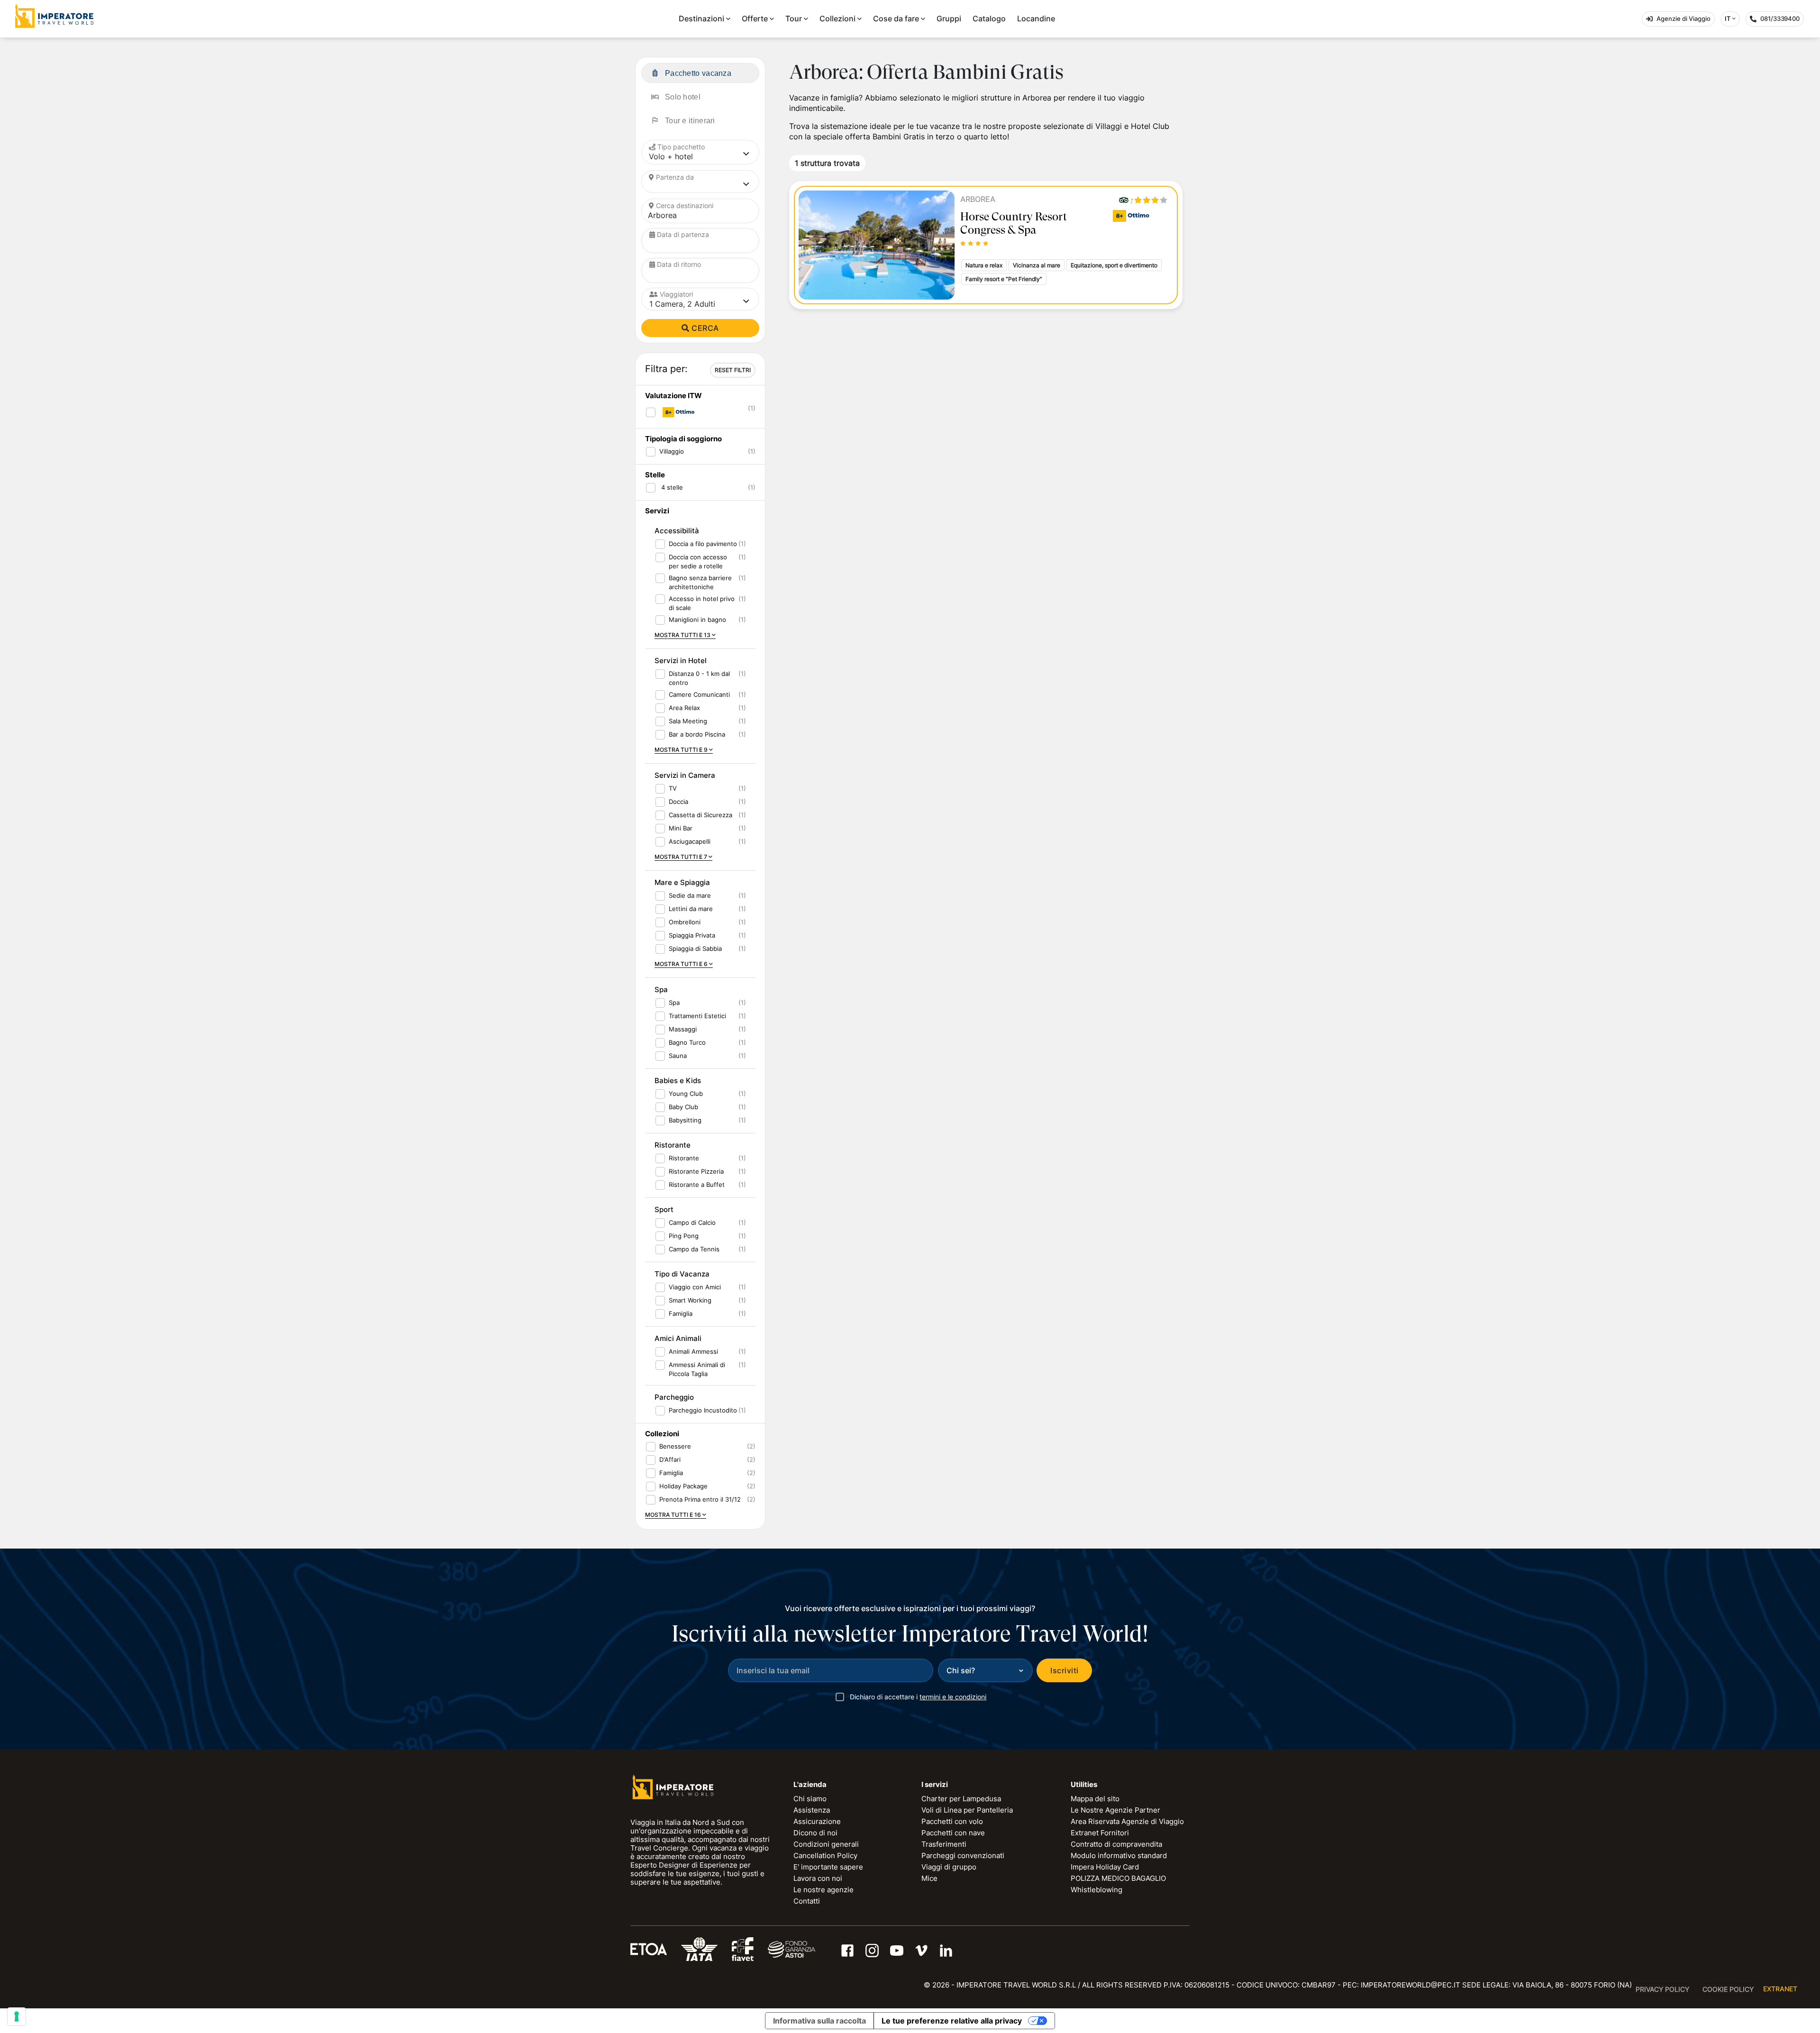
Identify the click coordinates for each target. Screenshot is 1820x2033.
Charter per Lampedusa (961, 1799)
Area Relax (684, 708)
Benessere (675, 1446)
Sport (664, 1209)
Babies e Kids (678, 1080)
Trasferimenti (944, 1844)
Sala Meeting (688, 721)
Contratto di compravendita (1116, 1844)
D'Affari (670, 1459)
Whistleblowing (1097, 1890)
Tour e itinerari (690, 121)
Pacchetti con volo (952, 1821)
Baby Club (683, 1107)
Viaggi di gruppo (949, 1867)
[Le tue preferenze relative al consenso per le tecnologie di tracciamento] (17, 2016)
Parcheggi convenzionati (963, 1855)
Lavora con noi (818, 1878)
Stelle (655, 475)
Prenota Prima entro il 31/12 (700, 1499)
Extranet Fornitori (1100, 1833)
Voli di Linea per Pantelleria (967, 1810)
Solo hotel (683, 97)
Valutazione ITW (673, 396)
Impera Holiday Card (1105, 1867)
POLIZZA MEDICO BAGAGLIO (1118, 1878)
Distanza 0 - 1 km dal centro (699, 678)
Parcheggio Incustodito (703, 1410)
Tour (794, 18)
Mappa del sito (1095, 1799)
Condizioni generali (826, 1844)
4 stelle (671, 487)
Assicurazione (817, 1821)
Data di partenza (683, 234)
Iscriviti (1064, 1670)
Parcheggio (674, 1397)
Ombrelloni (685, 922)
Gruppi (949, 18)
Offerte (755, 18)
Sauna (678, 1056)
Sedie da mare (690, 895)
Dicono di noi (815, 1833)
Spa (661, 989)
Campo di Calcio (692, 1222)
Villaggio (672, 451)
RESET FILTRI (733, 370)
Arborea (978, 199)
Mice (929, 1878)
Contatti (807, 1901)
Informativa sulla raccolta (819, 2021)
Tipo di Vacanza (682, 1274)
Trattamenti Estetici (697, 1016)
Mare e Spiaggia (682, 882)
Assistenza (812, 1810)
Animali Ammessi (693, 1351)
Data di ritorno (679, 264)
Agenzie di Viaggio (1683, 18)
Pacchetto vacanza (698, 73)
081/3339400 (1782, 21)
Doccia (678, 802)
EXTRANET (1780, 1989)
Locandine (1036, 18)
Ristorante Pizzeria (696, 1171)
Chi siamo (810, 1799)
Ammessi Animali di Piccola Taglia (697, 1369)
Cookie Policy (1728, 1989)
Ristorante (673, 1145)
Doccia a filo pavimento (703, 544)
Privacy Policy (1662, 1989)
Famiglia (681, 1313)
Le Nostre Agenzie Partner (1115, 1810)
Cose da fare (896, 18)
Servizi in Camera (685, 775)
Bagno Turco (687, 1042)
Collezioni (837, 18)
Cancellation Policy (825, 1855)
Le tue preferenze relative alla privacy (952, 2021)
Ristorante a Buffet (697, 1185)
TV (673, 788)
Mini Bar (681, 828)
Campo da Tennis (694, 1249)
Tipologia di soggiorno (683, 439)
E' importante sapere (828, 1867)
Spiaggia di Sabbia (695, 948)
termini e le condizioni (953, 1697)
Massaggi (683, 1029)
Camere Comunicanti (699, 694)
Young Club (686, 1094)
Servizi (657, 511)
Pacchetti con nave (953, 1833)
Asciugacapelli (690, 841)
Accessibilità (677, 531)
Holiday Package (683, 1486)
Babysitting (685, 1120)
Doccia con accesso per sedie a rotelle (698, 561)
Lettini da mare (691, 909)
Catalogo (989, 18)
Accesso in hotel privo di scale (702, 603)
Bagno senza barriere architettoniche (700, 582)
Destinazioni (701, 18)
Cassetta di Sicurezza (701, 815)
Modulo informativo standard (1119, 1855)
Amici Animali (678, 1338)
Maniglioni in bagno (697, 620)
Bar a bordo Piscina (697, 734)
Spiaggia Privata (692, 935)
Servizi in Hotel (681, 661)
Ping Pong (684, 1236)
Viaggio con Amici (695, 1287)
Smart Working (690, 1300)
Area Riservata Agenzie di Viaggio (1127, 1821)
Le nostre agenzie (824, 1890)
